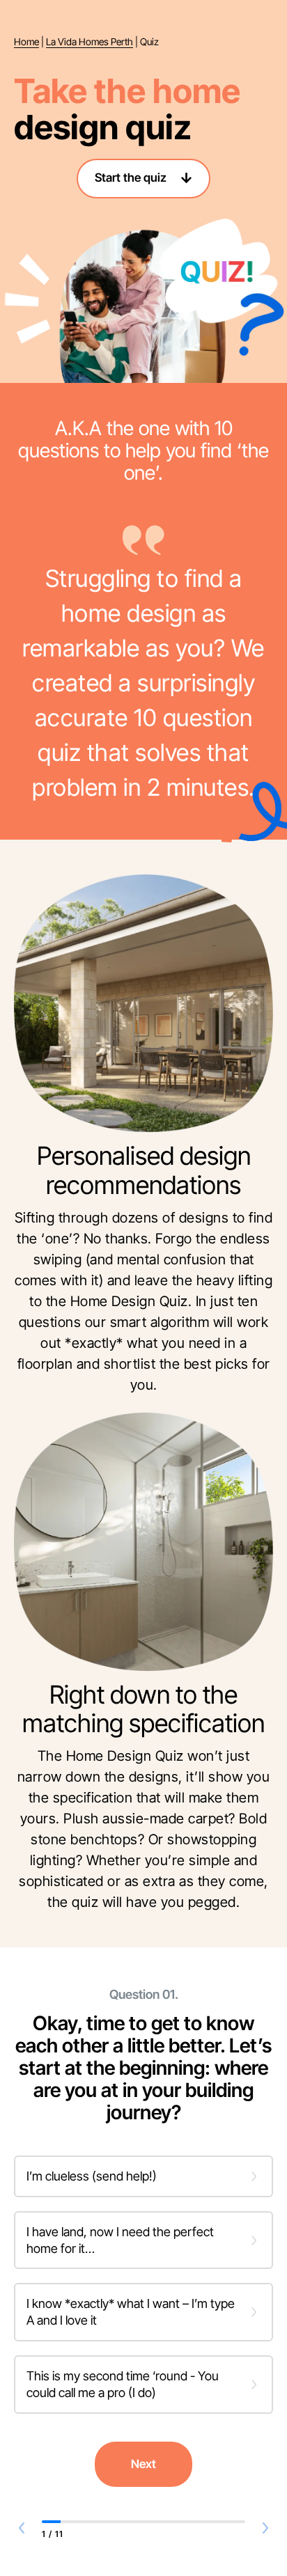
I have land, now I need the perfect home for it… (120, 2240)
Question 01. (144, 1995)
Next (143, 2464)
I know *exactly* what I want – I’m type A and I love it (131, 2312)
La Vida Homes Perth (90, 42)
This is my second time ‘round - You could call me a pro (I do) (123, 2384)
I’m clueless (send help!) (92, 2176)
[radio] (143, 2176)
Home (26, 42)
